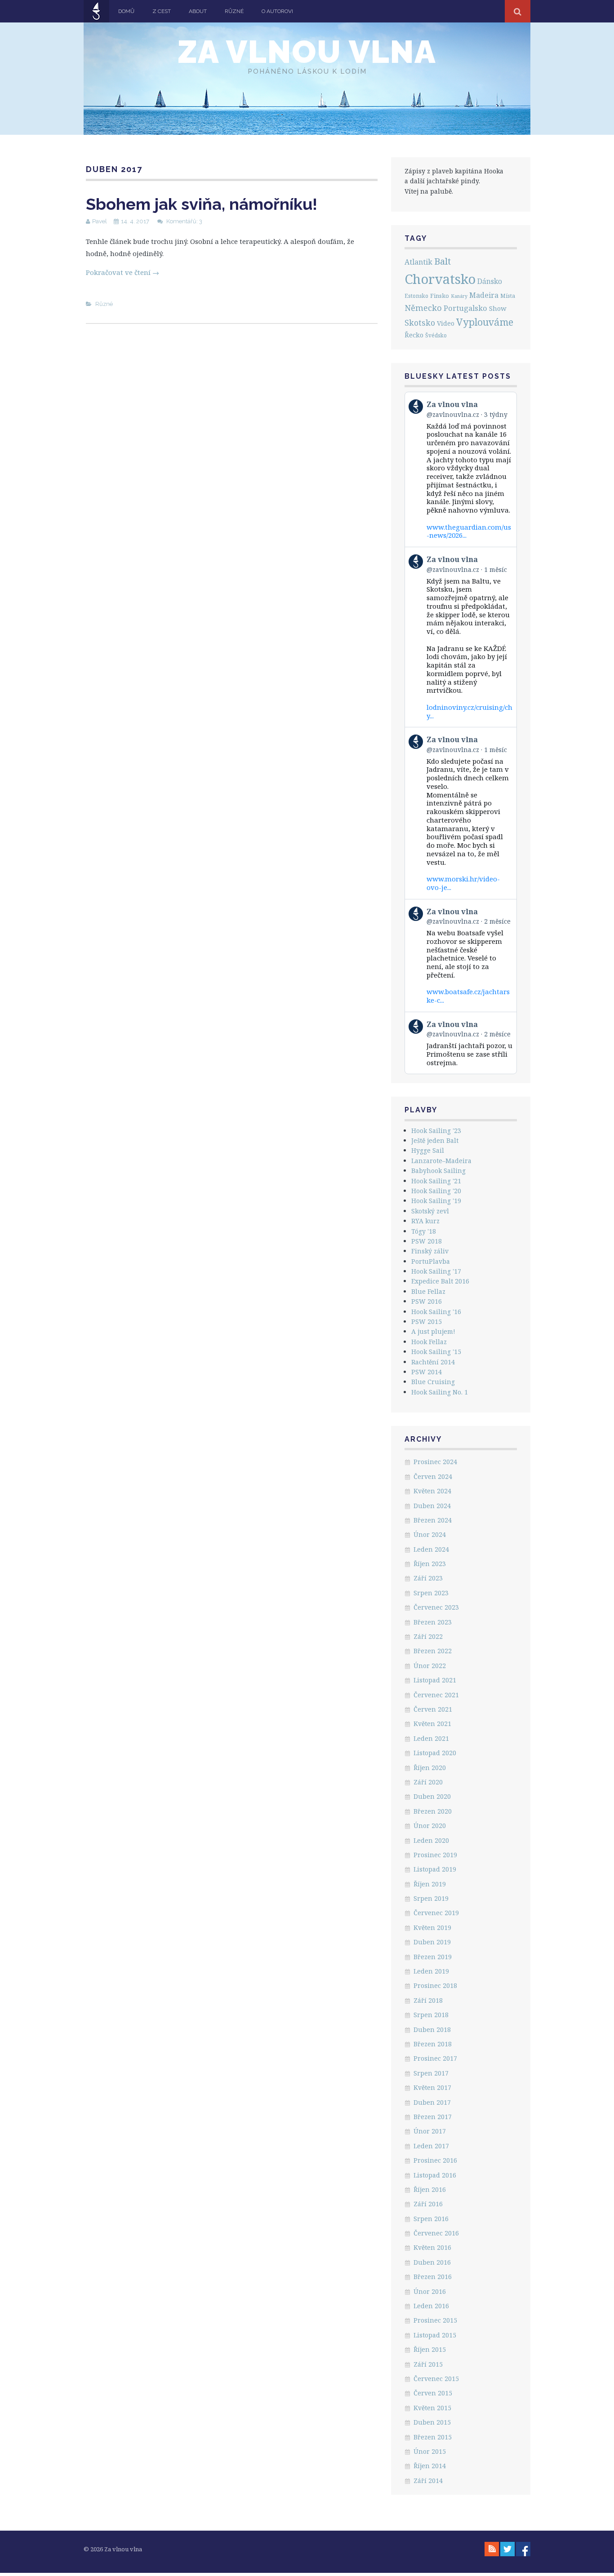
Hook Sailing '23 (436, 1131)
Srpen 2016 (431, 2219)
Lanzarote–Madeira (441, 1161)
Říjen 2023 (430, 1564)
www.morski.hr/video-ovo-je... (463, 883)
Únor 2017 (430, 2131)
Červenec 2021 (436, 1695)
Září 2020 (428, 1782)
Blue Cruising (433, 1382)
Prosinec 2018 (435, 1985)
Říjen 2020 (430, 1768)
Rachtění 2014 (433, 1362)
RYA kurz (425, 1221)
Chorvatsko (440, 279)
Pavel (100, 221)
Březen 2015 (433, 2437)
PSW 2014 (427, 1372)
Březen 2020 (433, 1811)
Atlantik (418, 262)
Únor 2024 (430, 1534)
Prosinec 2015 (435, 2320)
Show (498, 308)
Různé (234, 11)
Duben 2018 (432, 2029)
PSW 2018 (427, 1241)
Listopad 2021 (435, 1680)
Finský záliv (430, 1251)
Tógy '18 (424, 1231)
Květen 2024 (432, 1491)
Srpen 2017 (431, 2073)
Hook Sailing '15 (436, 1352)
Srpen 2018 (431, 2015)
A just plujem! (433, 1331)
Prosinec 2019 (435, 1855)
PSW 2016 (427, 1301)
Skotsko (420, 323)
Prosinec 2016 (435, 2160)
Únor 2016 (430, 2291)
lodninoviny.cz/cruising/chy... (469, 711)
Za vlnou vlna (307, 52)
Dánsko (490, 281)
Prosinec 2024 (435, 1462)
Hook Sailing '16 (436, 1312)
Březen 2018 (433, 2044)
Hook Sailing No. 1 (440, 1392)
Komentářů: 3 (184, 221)
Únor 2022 (430, 1666)
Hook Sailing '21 (436, 1181)
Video (446, 323)
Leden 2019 (431, 1971)
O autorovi (277, 11)
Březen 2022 (433, 1651)
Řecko (414, 335)
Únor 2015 (430, 2451)
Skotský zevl (430, 1211)
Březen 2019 (433, 1957)
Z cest (162, 11)
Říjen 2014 (430, 2466)
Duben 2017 (432, 2102)
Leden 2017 (431, 2146)
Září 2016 (428, 2204)
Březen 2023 (433, 1622)
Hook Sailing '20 (436, 1191)
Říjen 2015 (430, 2349)
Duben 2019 (432, 1942)
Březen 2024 (433, 1520)
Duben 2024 (432, 1506)
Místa (508, 296)
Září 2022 (428, 1636)
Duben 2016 (432, 2262)
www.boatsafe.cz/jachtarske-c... (468, 996)
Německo (423, 308)
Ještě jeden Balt (435, 1140)
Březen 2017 (433, 2117)
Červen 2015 (433, 2393)
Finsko (440, 296)
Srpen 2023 (431, 1593)
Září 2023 (428, 1578)
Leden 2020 (431, 1840)
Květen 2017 (432, 2087)
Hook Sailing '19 (436, 1201)
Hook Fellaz (429, 1342)
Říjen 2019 (430, 1884)
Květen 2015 (432, 2408)
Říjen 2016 (430, 2189)
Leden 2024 (431, 1549)
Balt (443, 261)
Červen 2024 (433, 1476)
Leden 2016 (431, 2306)
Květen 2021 (432, 1724)
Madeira (484, 295)
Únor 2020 (430, 1826)
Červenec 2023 (436, 1607)
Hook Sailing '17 (436, 1271)
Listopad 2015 (435, 2335)
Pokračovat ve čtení (122, 272)
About (198, 11)
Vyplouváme (485, 322)
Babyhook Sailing (438, 1171)
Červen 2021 (433, 1709)
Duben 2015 (432, 2422)
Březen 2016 (433, 2277)
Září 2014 (428, 2481)
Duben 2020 (432, 1796)
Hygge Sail (428, 1150)
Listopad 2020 (435, 1753)
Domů (126, 11)
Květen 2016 (432, 2247)
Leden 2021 (431, 1738)
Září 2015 (428, 2364)
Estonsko (416, 296)
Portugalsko (465, 308)
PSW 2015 (427, 1321)
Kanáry (459, 296)
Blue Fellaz (428, 1291)
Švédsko (436, 335)
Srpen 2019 (431, 1898)
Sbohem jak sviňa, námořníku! (202, 204)
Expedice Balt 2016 (440, 1281)
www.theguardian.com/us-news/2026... (469, 531)
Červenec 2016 (436, 2233)
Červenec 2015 (436, 2379)
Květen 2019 (432, 1928)
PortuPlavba (431, 1261)
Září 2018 (428, 2000)
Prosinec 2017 (435, 2058)
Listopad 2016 (435, 2175)
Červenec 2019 (436, 1913)
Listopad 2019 (435, 1869)
